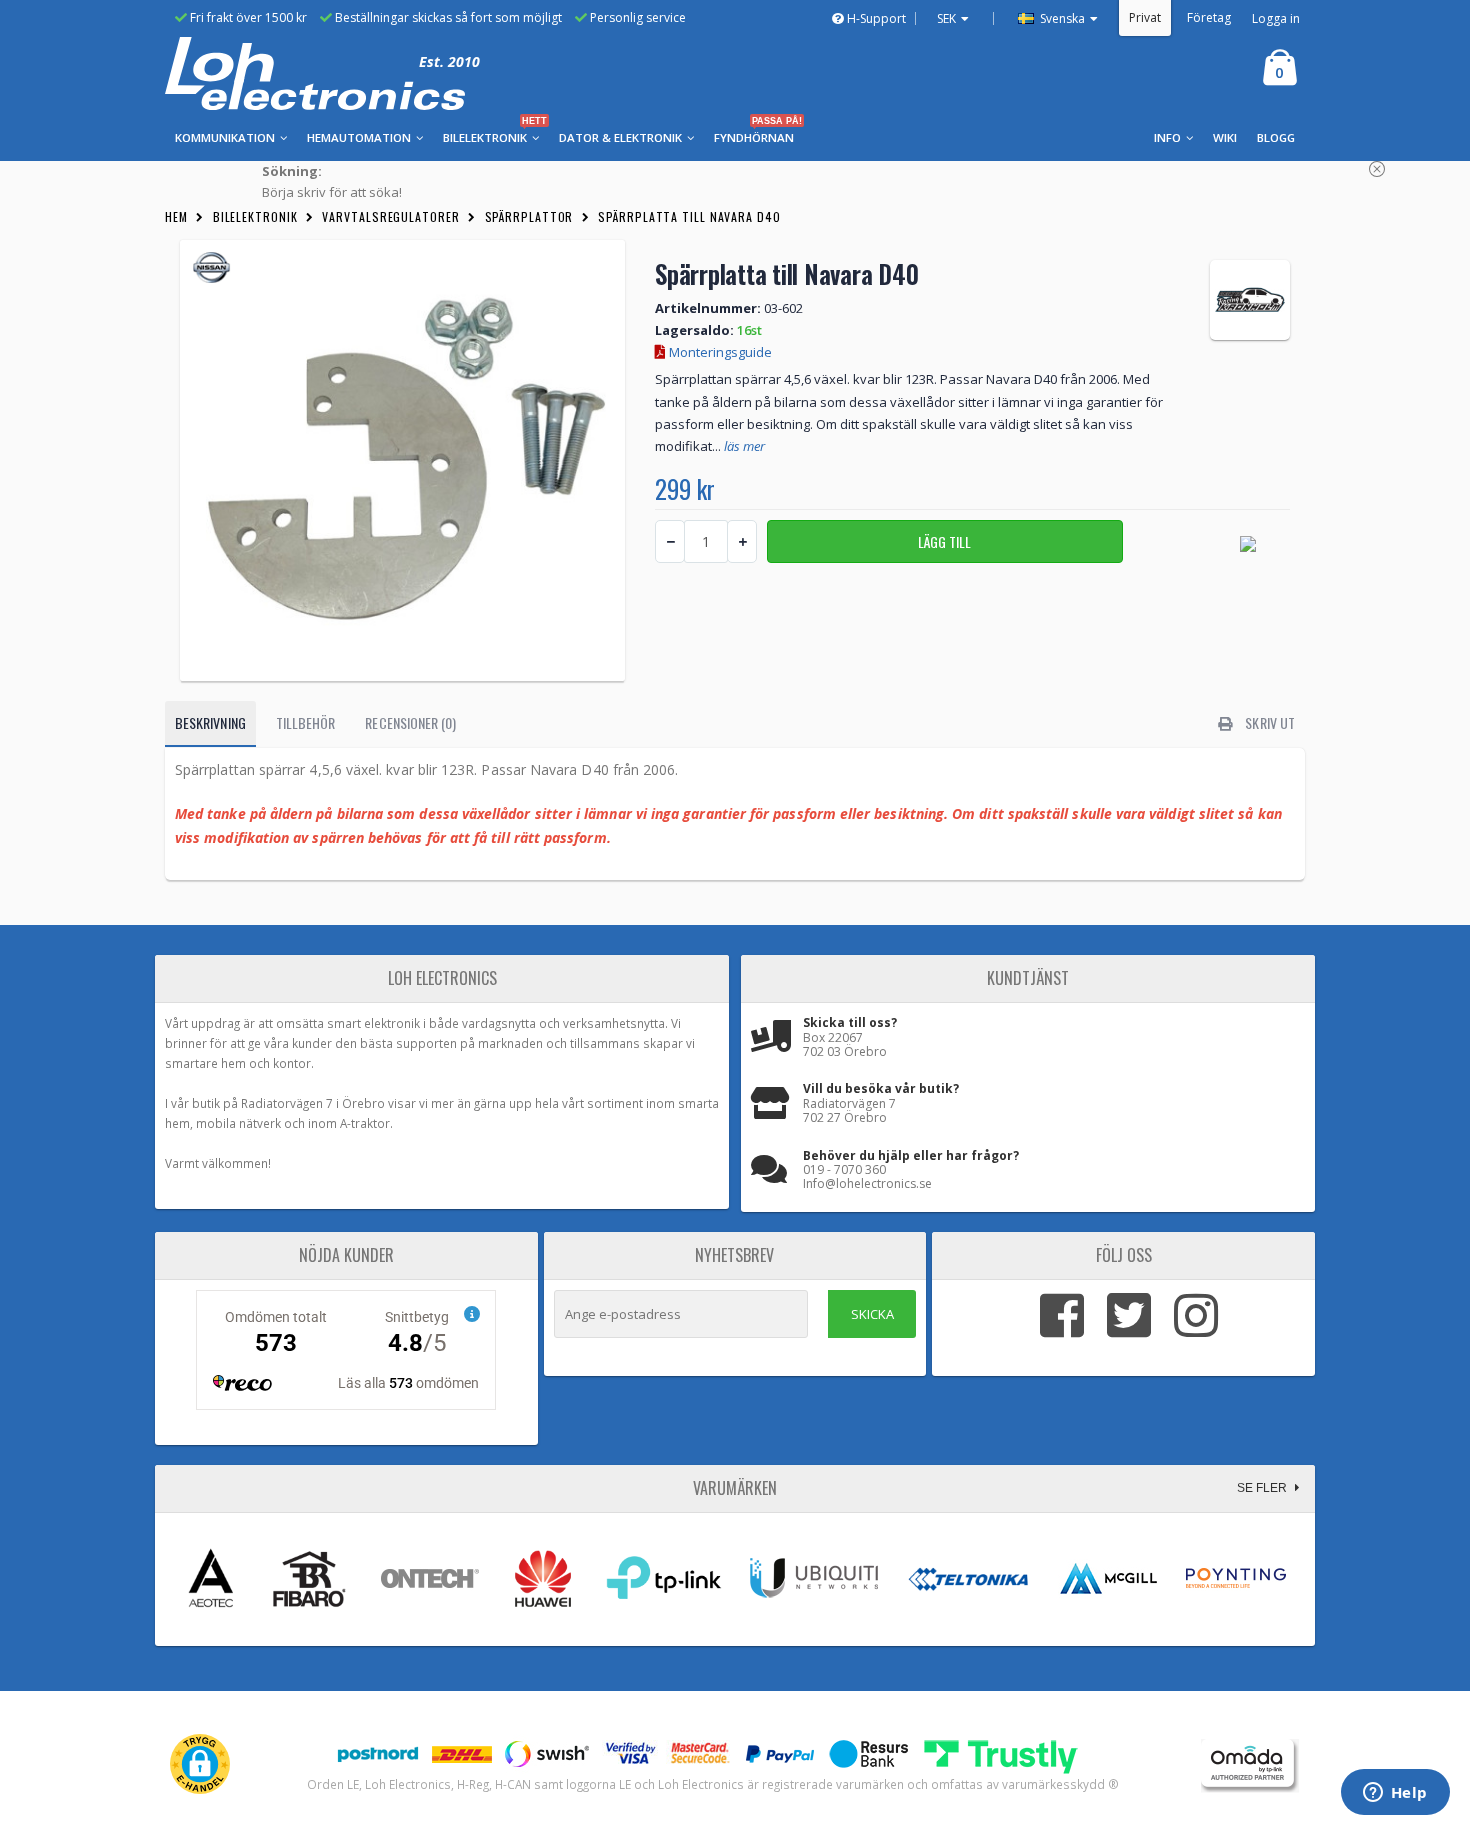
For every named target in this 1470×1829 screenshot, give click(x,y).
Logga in (1276, 18)
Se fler (1263, 1488)
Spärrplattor (529, 216)
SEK (946, 18)
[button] (200, 1764)
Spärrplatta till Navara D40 (689, 216)
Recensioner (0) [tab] (410, 722)
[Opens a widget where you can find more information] (1395, 1794)
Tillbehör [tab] (306, 722)
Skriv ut (1268, 722)
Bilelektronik (255, 216)
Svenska (1061, 18)
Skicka (872, 1314)
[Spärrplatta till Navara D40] (402, 460)
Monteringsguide (719, 352)
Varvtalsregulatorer (390, 216)
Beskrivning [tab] (210, 722)
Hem (176, 216)
